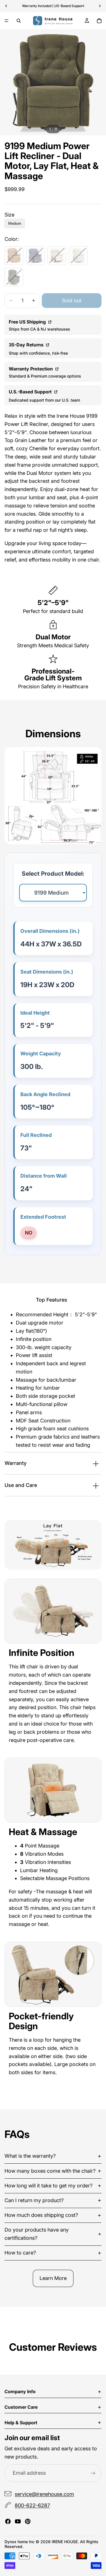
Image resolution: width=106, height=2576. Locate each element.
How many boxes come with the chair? (50, 2171)
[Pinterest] (28, 2521)
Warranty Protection (31, 369)
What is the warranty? (30, 2156)
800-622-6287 (32, 2506)
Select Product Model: (53, 874)
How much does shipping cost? (41, 2215)
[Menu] (7, 21)
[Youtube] (18, 2521)
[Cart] (99, 21)
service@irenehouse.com (44, 2494)
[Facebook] (8, 2521)
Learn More (53, 2278)
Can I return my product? (34, 2200)
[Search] (19, 21)
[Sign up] (93, 2473)
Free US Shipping (28, 322)
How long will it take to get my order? (48, 2186)
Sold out (72, 300)
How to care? (20, 2253)
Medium (15, 223)
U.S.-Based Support (31, 392)
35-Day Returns (27, 345)
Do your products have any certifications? (37, 2234)
